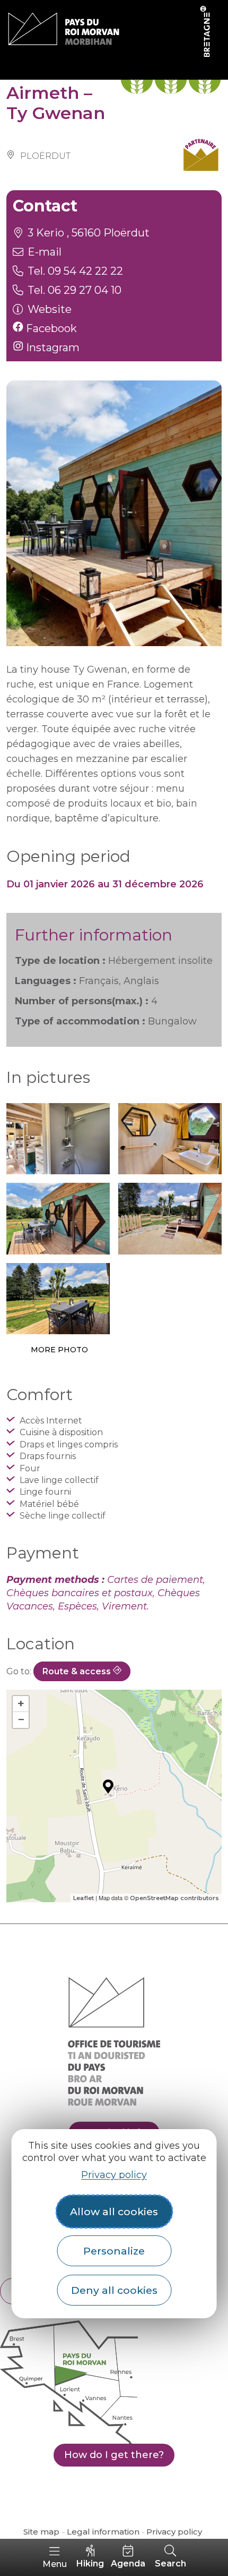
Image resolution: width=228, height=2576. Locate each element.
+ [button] (21, 1704)
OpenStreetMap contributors (174, 1898)
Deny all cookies (114, 2290)
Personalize (114, 2251)
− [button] (21, 1720)
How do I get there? (114, 2455)
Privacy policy (114, 2175)
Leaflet (84, 1898)
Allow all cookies (114, 2211)
